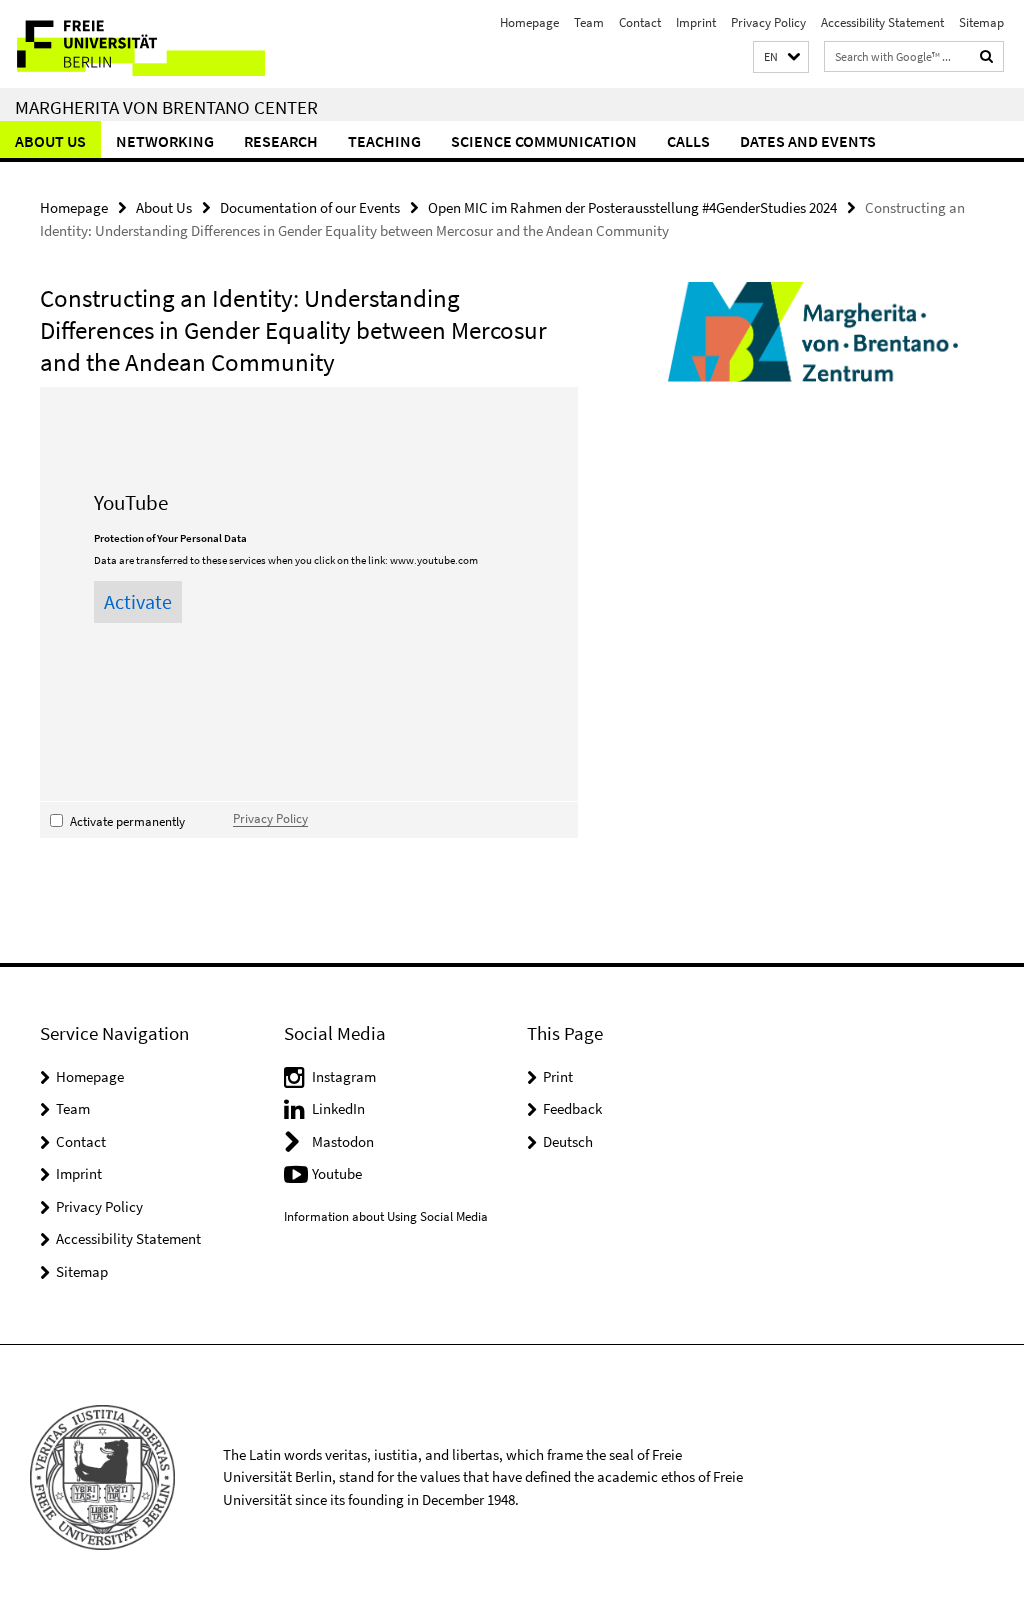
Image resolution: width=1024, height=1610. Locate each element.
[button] (781, 57)
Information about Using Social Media (386, 1216)
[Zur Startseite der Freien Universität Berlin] (132, 44)
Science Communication (544, 141)
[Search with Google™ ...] (987, 56)
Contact (640, 22)
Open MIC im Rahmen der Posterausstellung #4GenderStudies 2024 (632, 207)
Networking (165, 141)
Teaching (384, 141)
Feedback (572, 1108)
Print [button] (558, 1076)
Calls (688, 141)
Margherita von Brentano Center (166, 107)
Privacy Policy (768, 22)
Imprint (696, 22)
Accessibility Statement (882, 22)
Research (281, 141)
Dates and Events (808, 141)
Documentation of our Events (310, 207)
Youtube (337, 1173)
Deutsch (568, 1141)
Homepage (529, 22)
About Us (50, 141)
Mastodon (343, 1141)
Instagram (344, 1076)
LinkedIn (338, 1108)
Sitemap (981, 22)
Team (589, 22)
